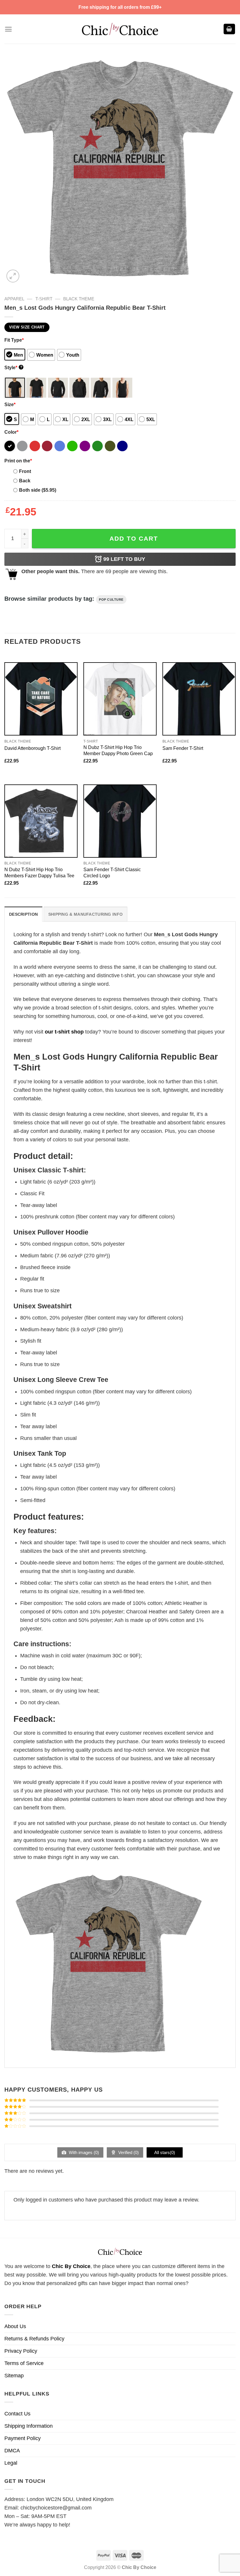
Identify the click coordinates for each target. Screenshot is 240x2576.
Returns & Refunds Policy (34, 2339)
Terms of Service (24, 2363)
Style (13, 367)
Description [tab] (23, 914)
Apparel (14, 299)
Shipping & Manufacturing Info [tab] (85, 914)
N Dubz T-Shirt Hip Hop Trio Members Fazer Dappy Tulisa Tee (39, 872)
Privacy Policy (21, 2351)
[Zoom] (13, 276)
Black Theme (79, 299)
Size (10, 404)
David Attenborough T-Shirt (32, 748)
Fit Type (14, 340)
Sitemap (14, 2376)
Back (25, 481)
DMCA (12, 2451)
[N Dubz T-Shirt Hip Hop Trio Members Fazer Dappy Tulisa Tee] (41, 821)
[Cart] (229, 29)
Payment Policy (23, 2438)
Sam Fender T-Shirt (183, 748)
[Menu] (8, 29)
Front (25, 471)
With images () (83, 2152)
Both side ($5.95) (38, 490)
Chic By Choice (71, 2266)
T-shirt (44, 299)
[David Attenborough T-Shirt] (41, 699)
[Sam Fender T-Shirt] (199, 699)
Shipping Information (29, 2426)
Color (11, 432)
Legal (11, 2463)
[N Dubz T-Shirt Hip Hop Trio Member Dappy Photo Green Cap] (120, 699)
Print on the (18, 461)
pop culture (111, 600)
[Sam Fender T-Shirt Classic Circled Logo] (120, 821)
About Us (15, 2326)
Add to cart (134, 538)
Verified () (128, 2152)
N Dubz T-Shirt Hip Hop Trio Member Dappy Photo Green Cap (118, 750)
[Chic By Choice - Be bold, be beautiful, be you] (120, 29)
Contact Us (17, 2414)
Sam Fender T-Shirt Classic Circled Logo (112, 872)
